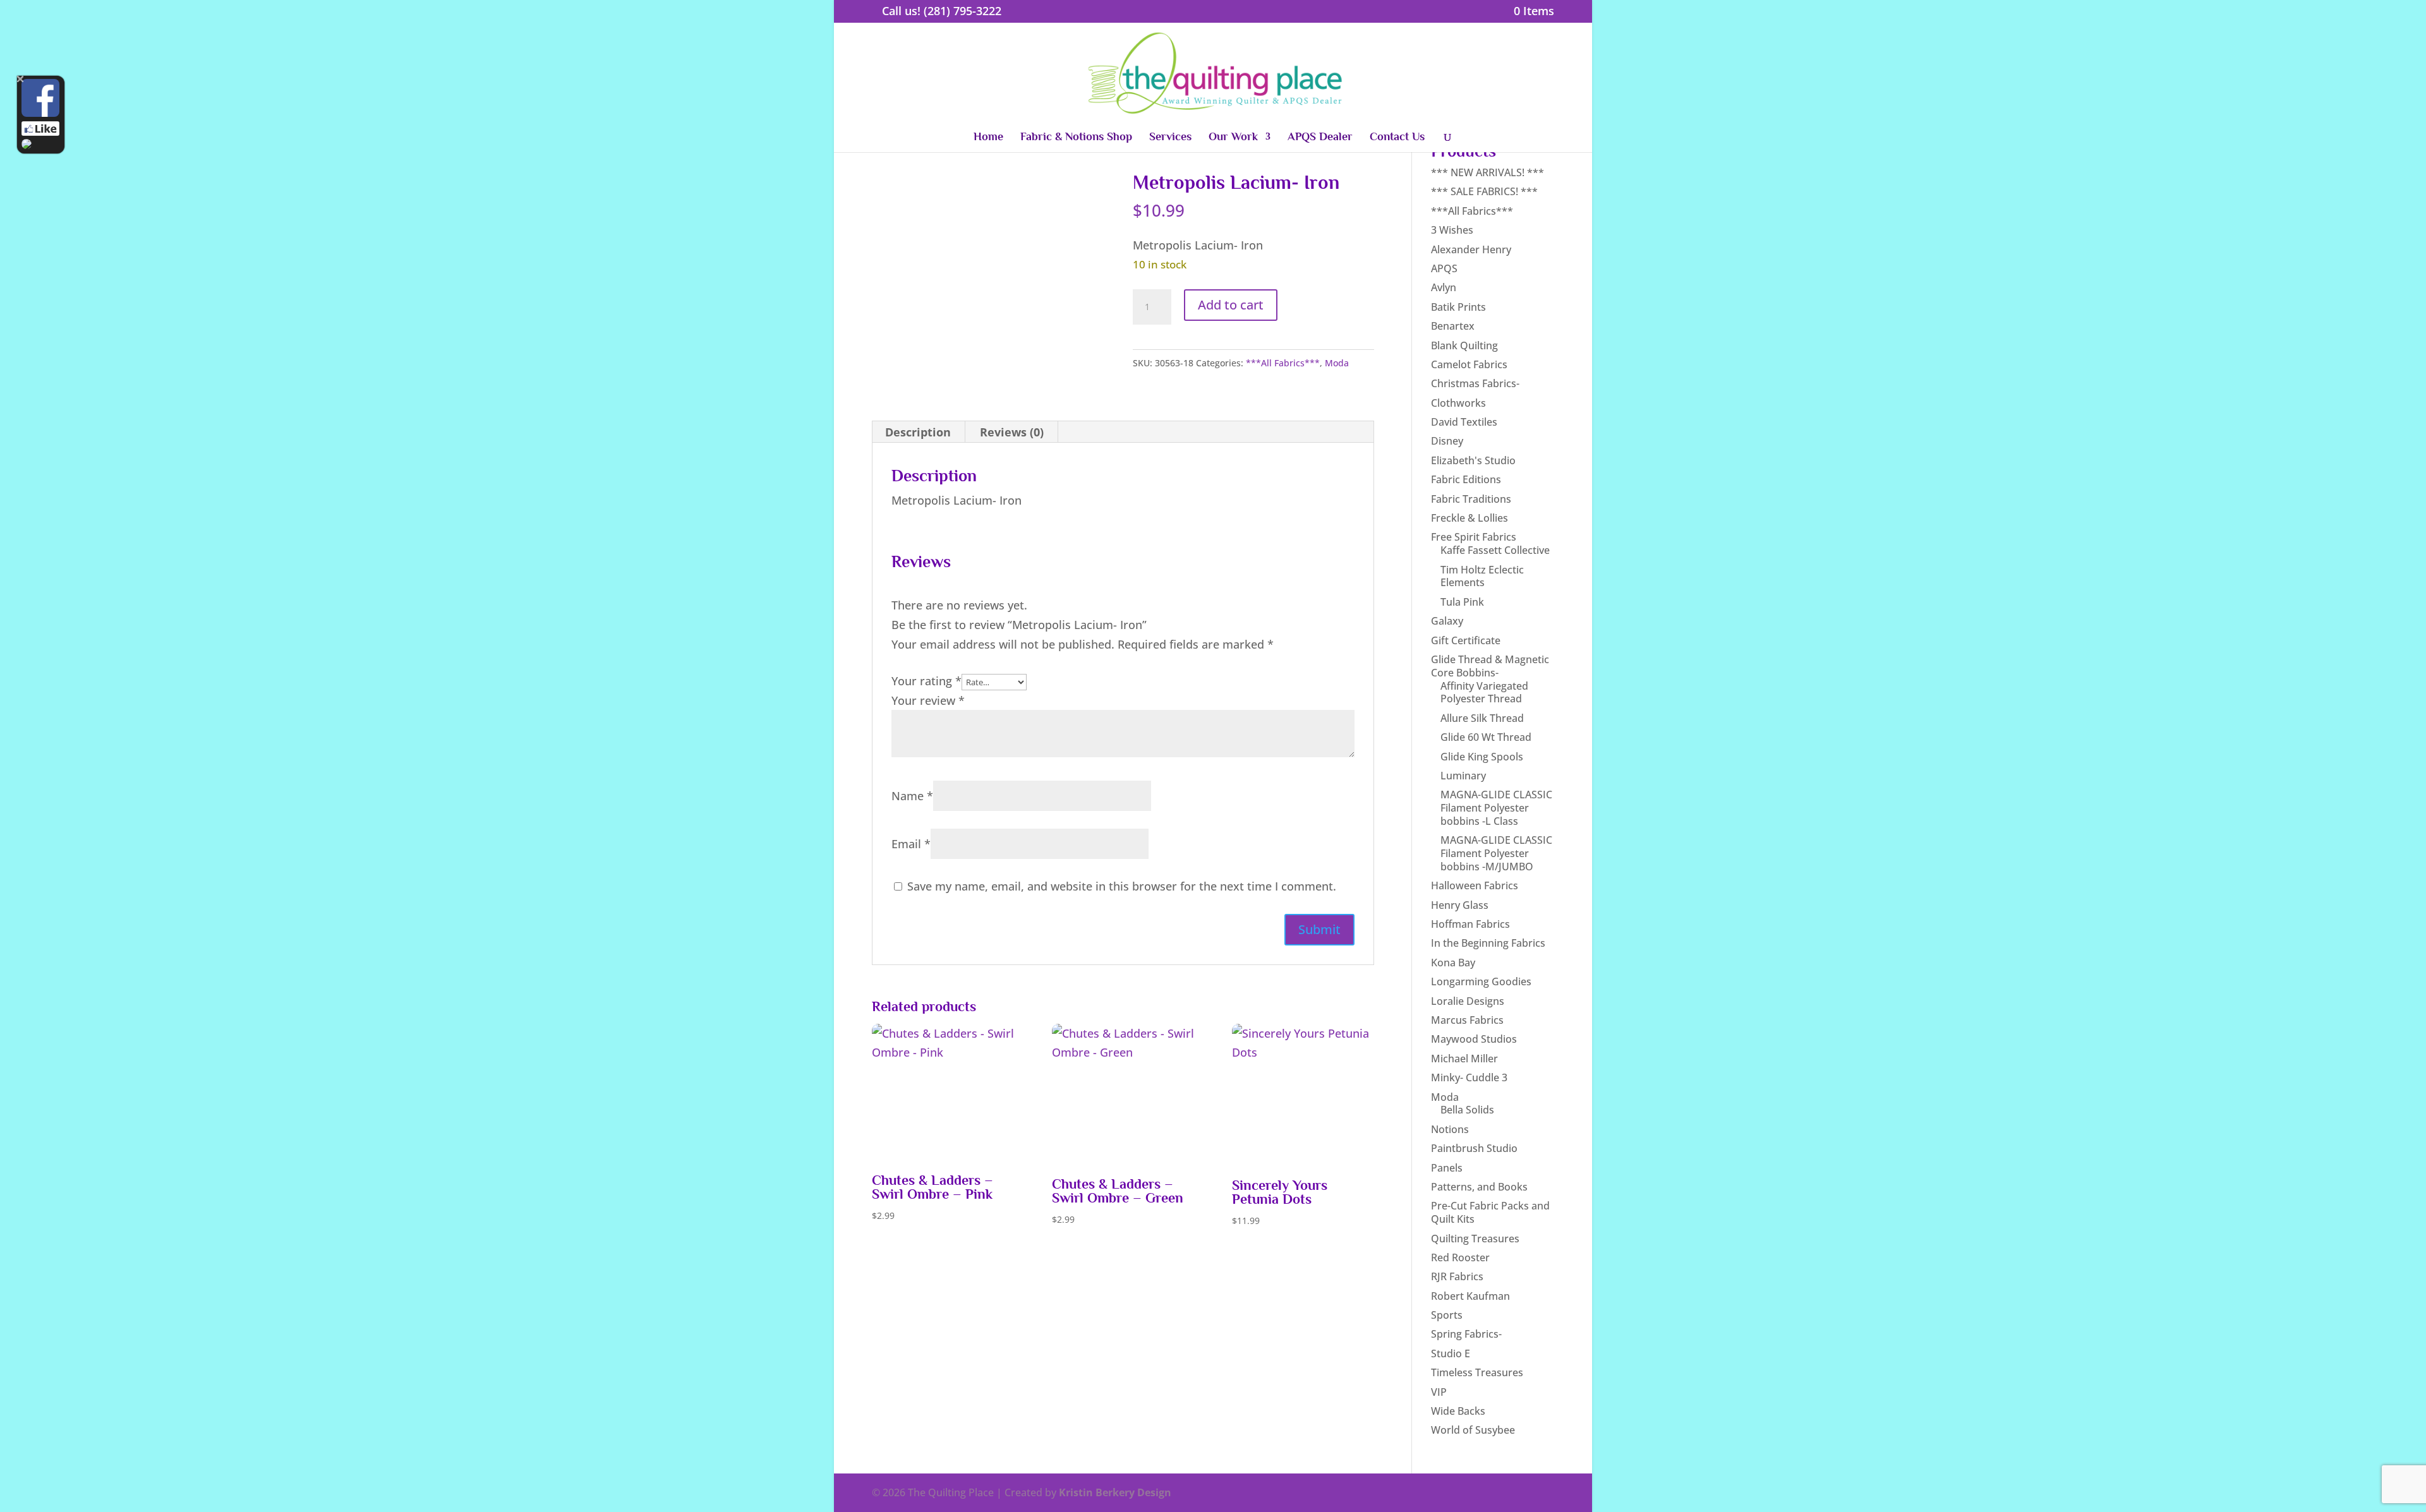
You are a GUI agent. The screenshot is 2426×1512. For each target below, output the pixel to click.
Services (1170, 137)
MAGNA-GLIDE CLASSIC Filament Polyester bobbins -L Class (1496, 808)
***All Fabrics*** (1283, 363)
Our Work (1233, 137)
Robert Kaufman (1470, 1296)
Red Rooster (1460, 1257)
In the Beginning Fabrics (1488, 943)
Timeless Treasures (1477, 1372)
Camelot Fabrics (1469, 364)
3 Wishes (1452, 230)
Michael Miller (1464, 1059)
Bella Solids (1467, 1110)
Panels (1447, 1168)
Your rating (926, 681)
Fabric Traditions (1471, 499)
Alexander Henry (1471, 249)
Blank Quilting (1464, 345)
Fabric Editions (1466, 479)
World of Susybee (1473, 1430)
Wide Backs (1458, 1411)
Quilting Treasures (1475, 1239)
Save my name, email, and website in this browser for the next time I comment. (1122, 886)
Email (911, 844)
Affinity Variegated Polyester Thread (1484, 693)
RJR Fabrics (1457, 1276)
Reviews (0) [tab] (1012, 432)
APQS (1444, 268)
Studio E (1451, 1353)
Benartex (1453, 326)
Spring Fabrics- (1466, 1334)
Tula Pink (1462, 602)
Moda (1337, 363)
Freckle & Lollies (1469, 518)
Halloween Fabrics (1475, 885)
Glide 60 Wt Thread (1486, 737)
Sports (1447, 1315)
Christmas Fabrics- (1475, 383)
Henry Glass (1460, 905)
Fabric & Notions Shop (1076, 137)
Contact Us (1397, 137)
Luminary (1463, 776)
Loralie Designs (1468, 1001)
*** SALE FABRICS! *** (1484, 191)
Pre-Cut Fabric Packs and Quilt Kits (1490, 1212)
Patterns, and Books (1479, 1187)
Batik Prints (1458, 307)
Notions (1450, 1129)
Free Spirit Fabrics (1474, 537)
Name (912, 796)
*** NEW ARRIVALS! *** (1488, 172)
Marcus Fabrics (1467, 1020)
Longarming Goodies (1481, 981)
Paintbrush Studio (1474, 1148)
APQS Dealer (1320, 137)
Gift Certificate (1466, 640)
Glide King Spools (1482, 757)
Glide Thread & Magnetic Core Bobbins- (1490, 666)
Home (988, 137)
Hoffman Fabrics (1470, 924)
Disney (1447, 441)
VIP (1439, 1392)
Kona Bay (1453, 963)
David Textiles (1464, 422)
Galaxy (1447, 621)
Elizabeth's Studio (1473, 460)
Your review (928, 700)
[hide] (21, 79)
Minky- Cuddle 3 (1469, 1077)
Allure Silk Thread (1482, 718)
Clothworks (1458, 403)
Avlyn (1444, 287)
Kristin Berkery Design (1115, 1492)
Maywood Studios (1474, 1039)
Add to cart (1231, 305)
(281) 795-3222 (963, 11)
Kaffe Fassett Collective (1495, 550)
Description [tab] (918, 432)
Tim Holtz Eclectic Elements (1482, 576)
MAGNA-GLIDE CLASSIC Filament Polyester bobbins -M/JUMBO (1496, 853)
